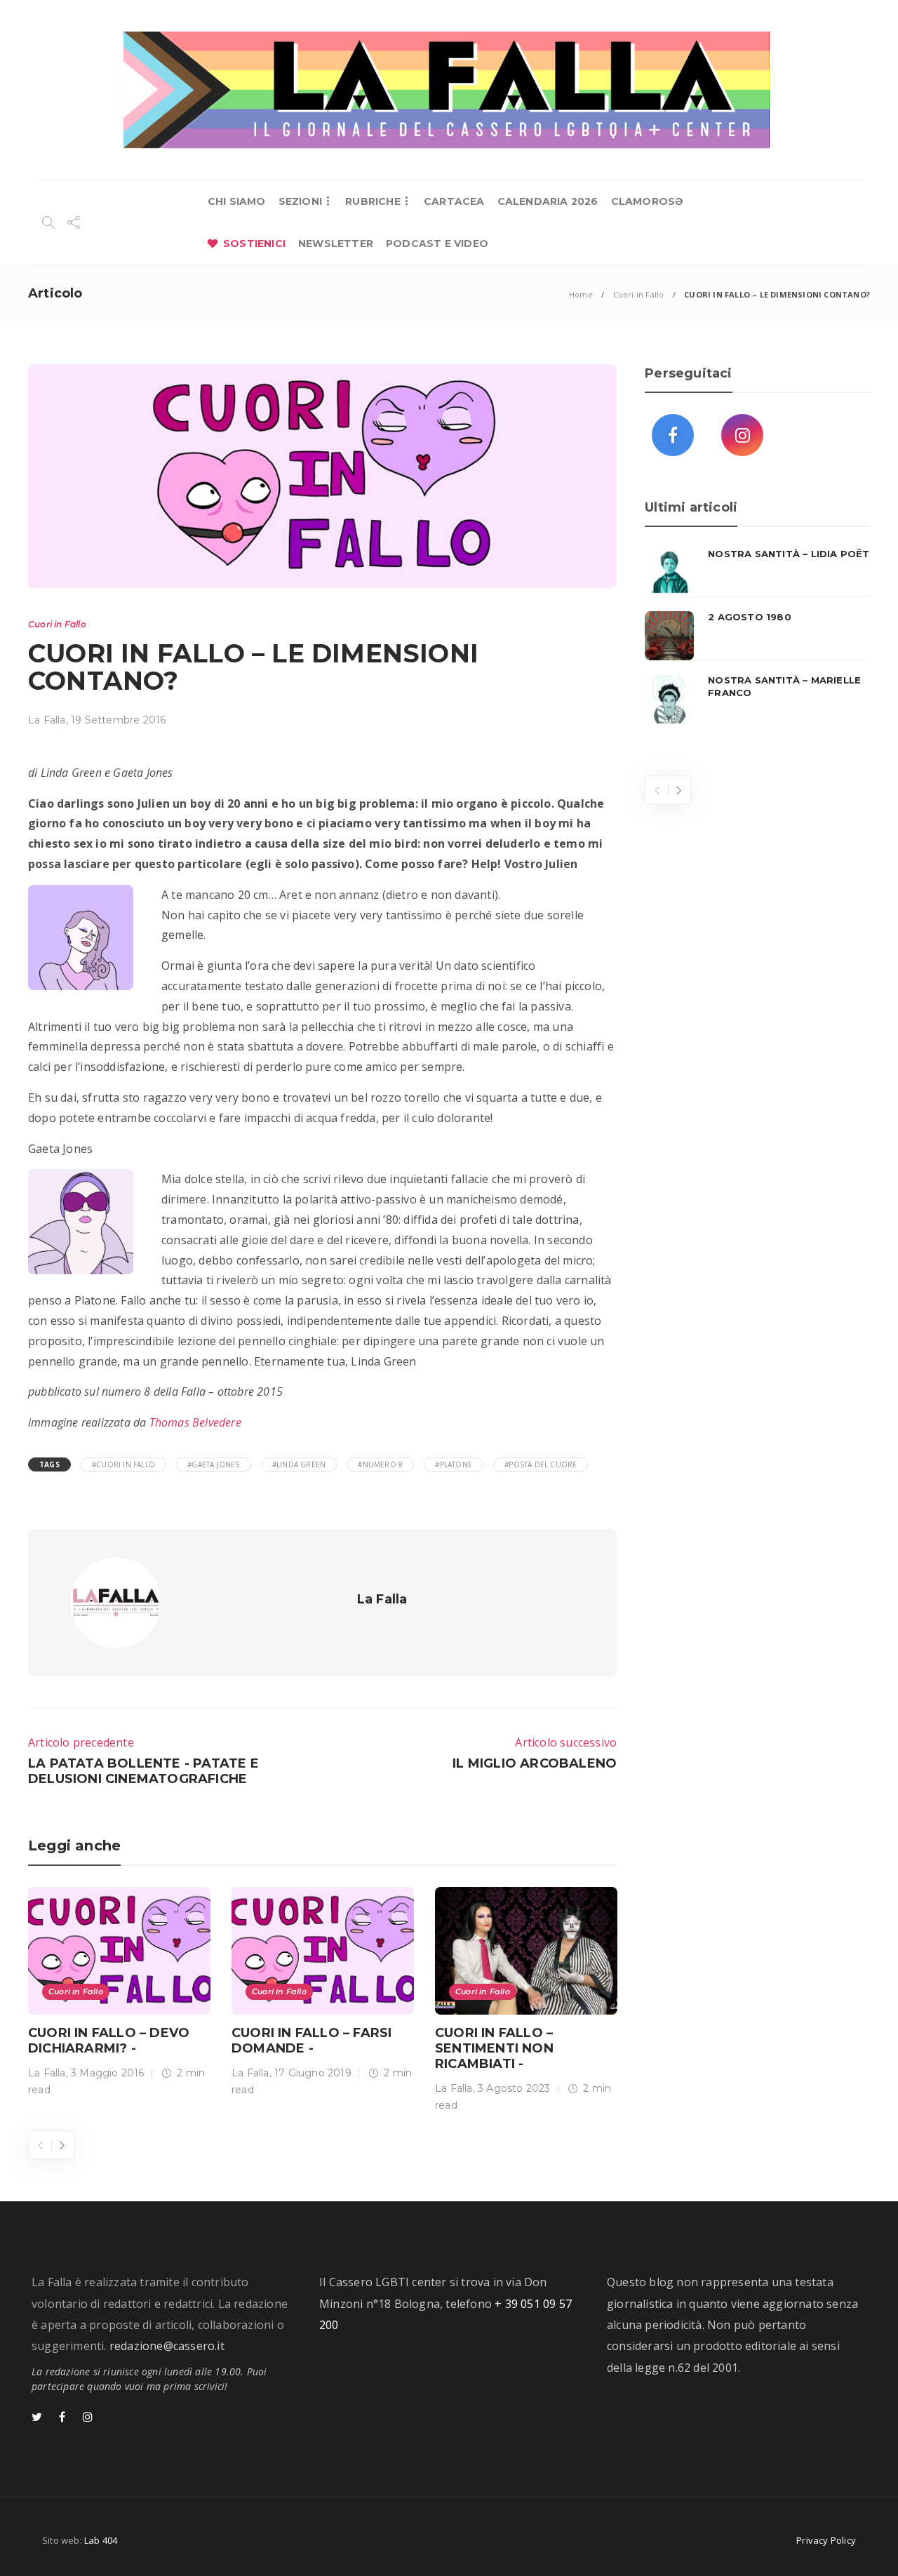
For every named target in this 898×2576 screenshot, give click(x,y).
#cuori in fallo (123, 1464)
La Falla (47, 720)
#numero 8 (380, 1464)
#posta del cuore (541, 1464)
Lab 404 (101, 2540)
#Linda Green (299, 1464)
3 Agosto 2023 (514, 2088)
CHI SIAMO (237, 201)
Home (581, 294)
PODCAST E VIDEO (437, 243)
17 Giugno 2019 (313, 2073)
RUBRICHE (373, 201)
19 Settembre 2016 (118, 720)
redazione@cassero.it (167, 2346)
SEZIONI (300, 201)
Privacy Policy (826, 2540)
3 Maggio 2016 (108, 2073)
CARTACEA (454, 201)
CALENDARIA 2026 (548, 201)
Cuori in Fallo (639, 294)
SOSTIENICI (254, 243)
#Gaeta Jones (213, 1464)
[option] (119, 1995)
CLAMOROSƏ (647, 201)
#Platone (454, 1464)
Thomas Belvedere (195, 1422)
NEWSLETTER (336, 243)
